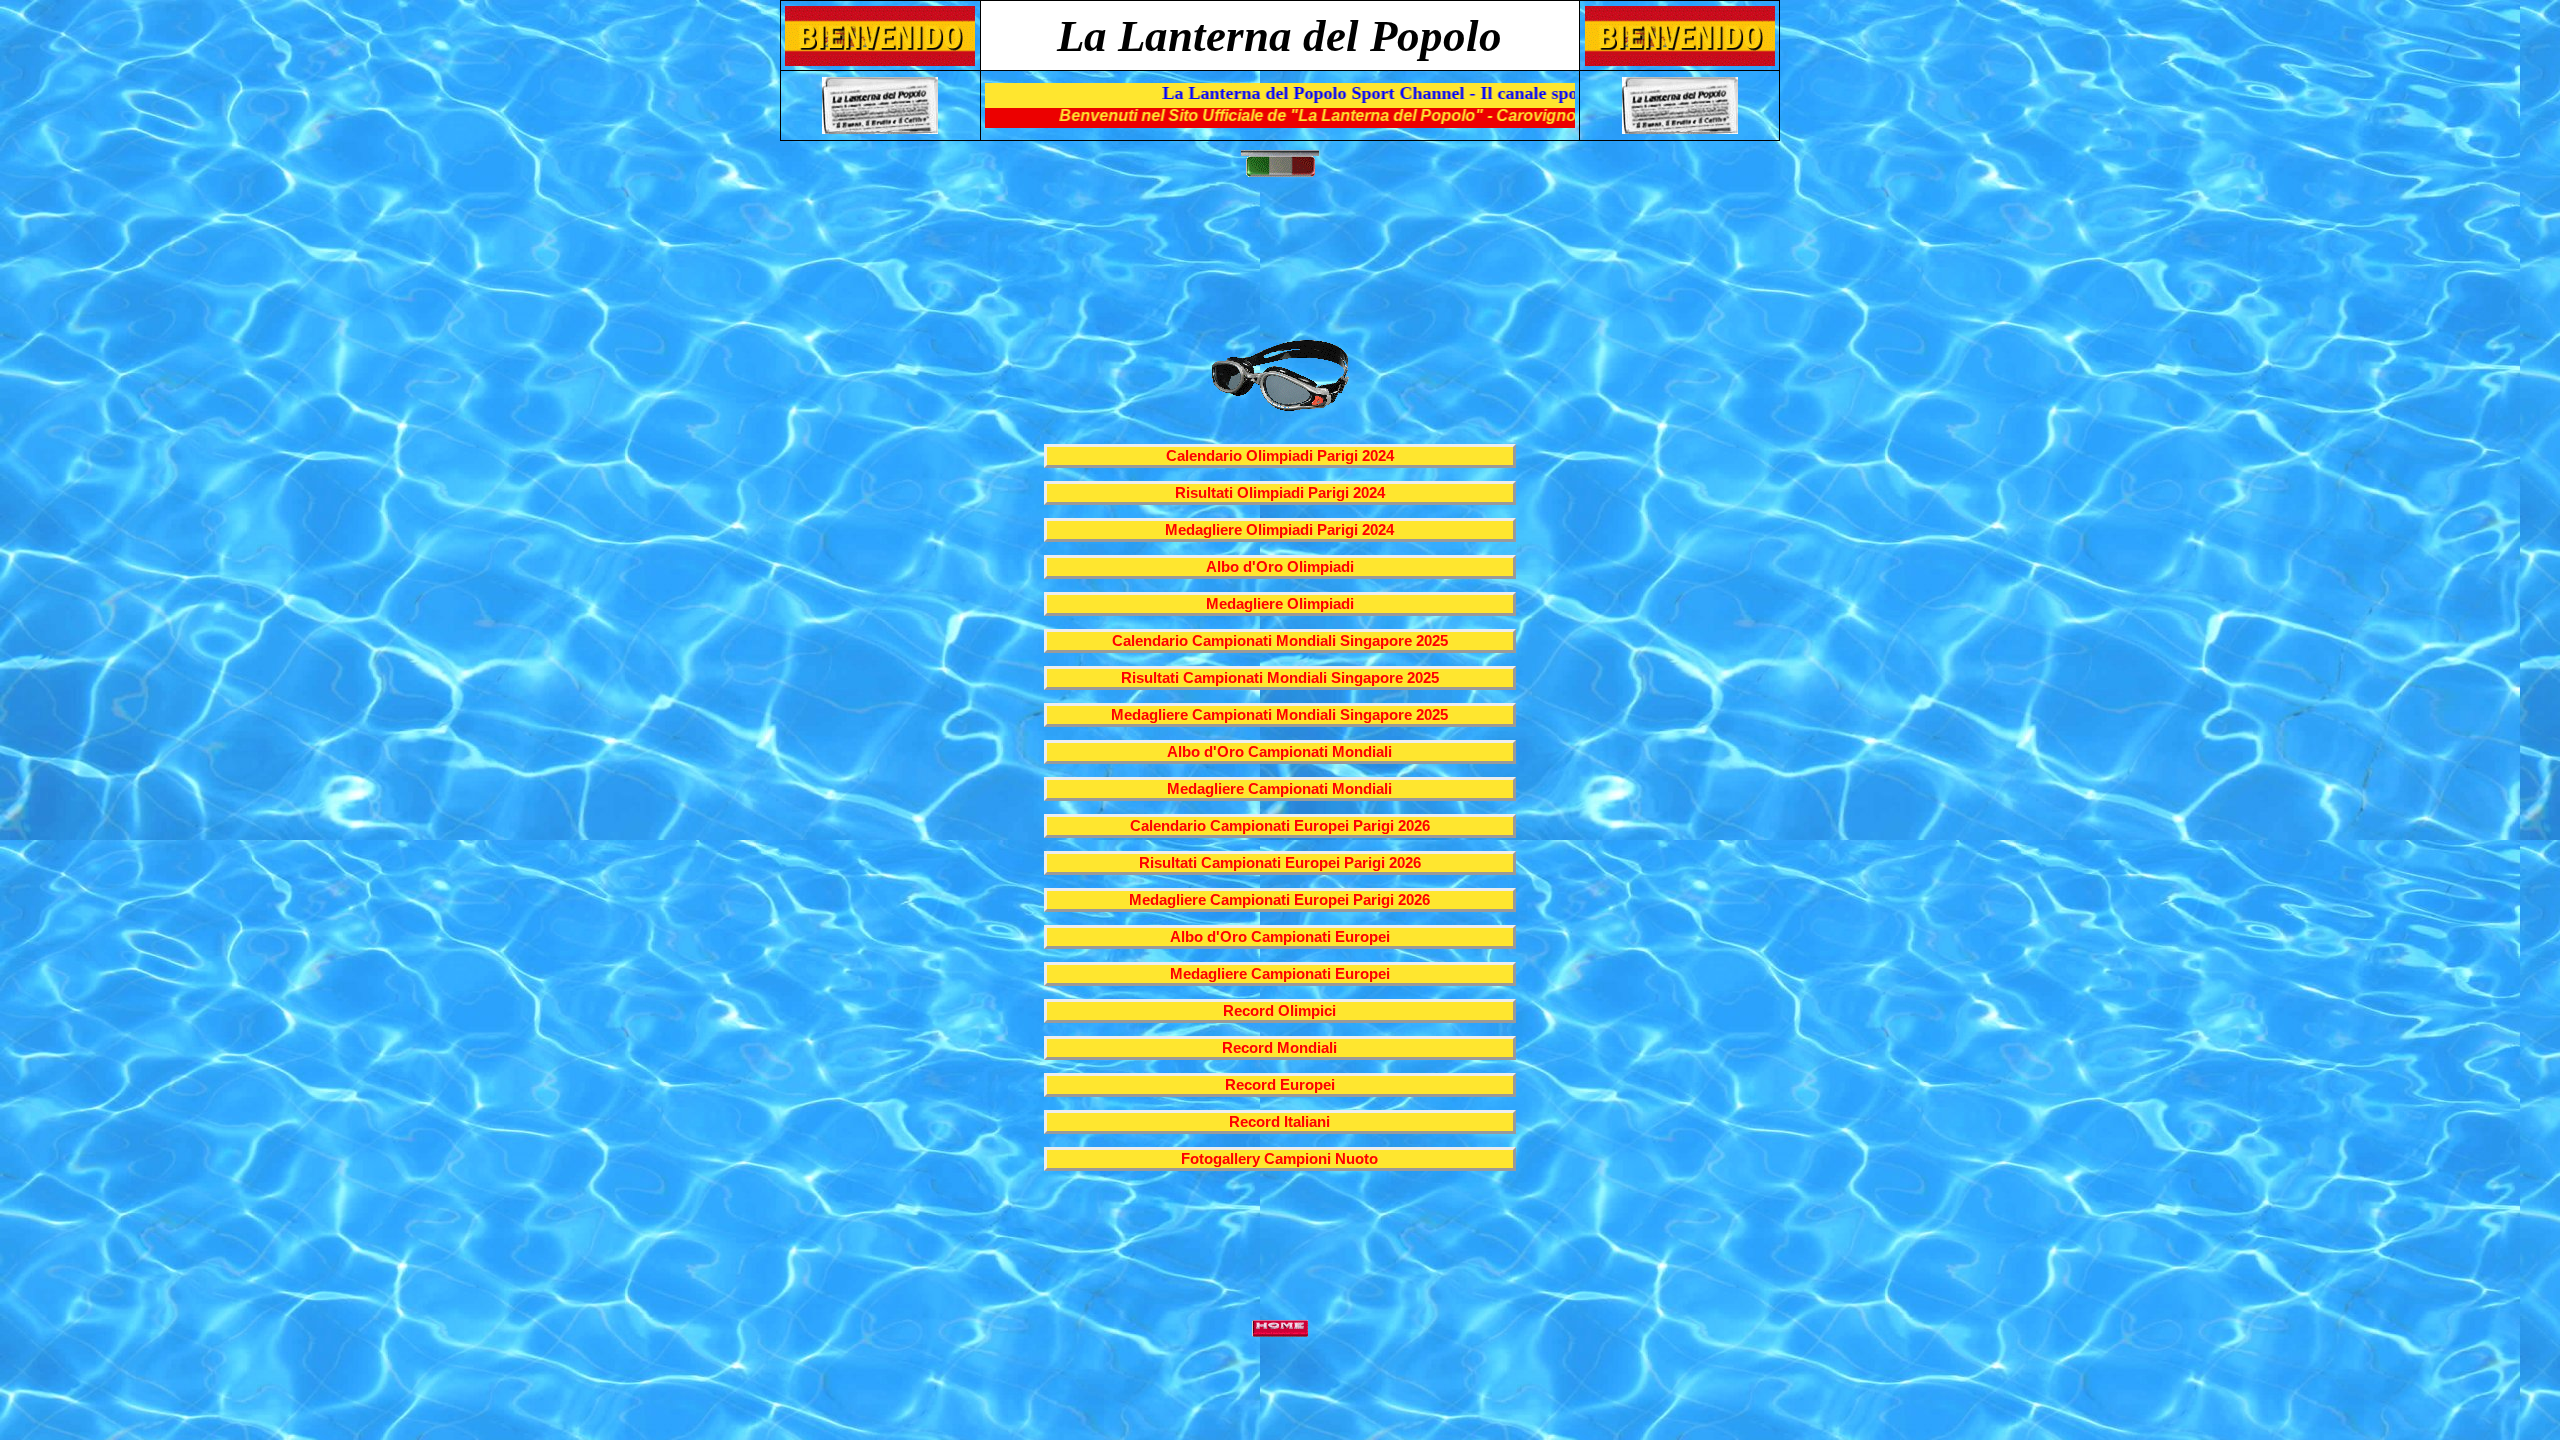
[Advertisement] (1284, 266)
